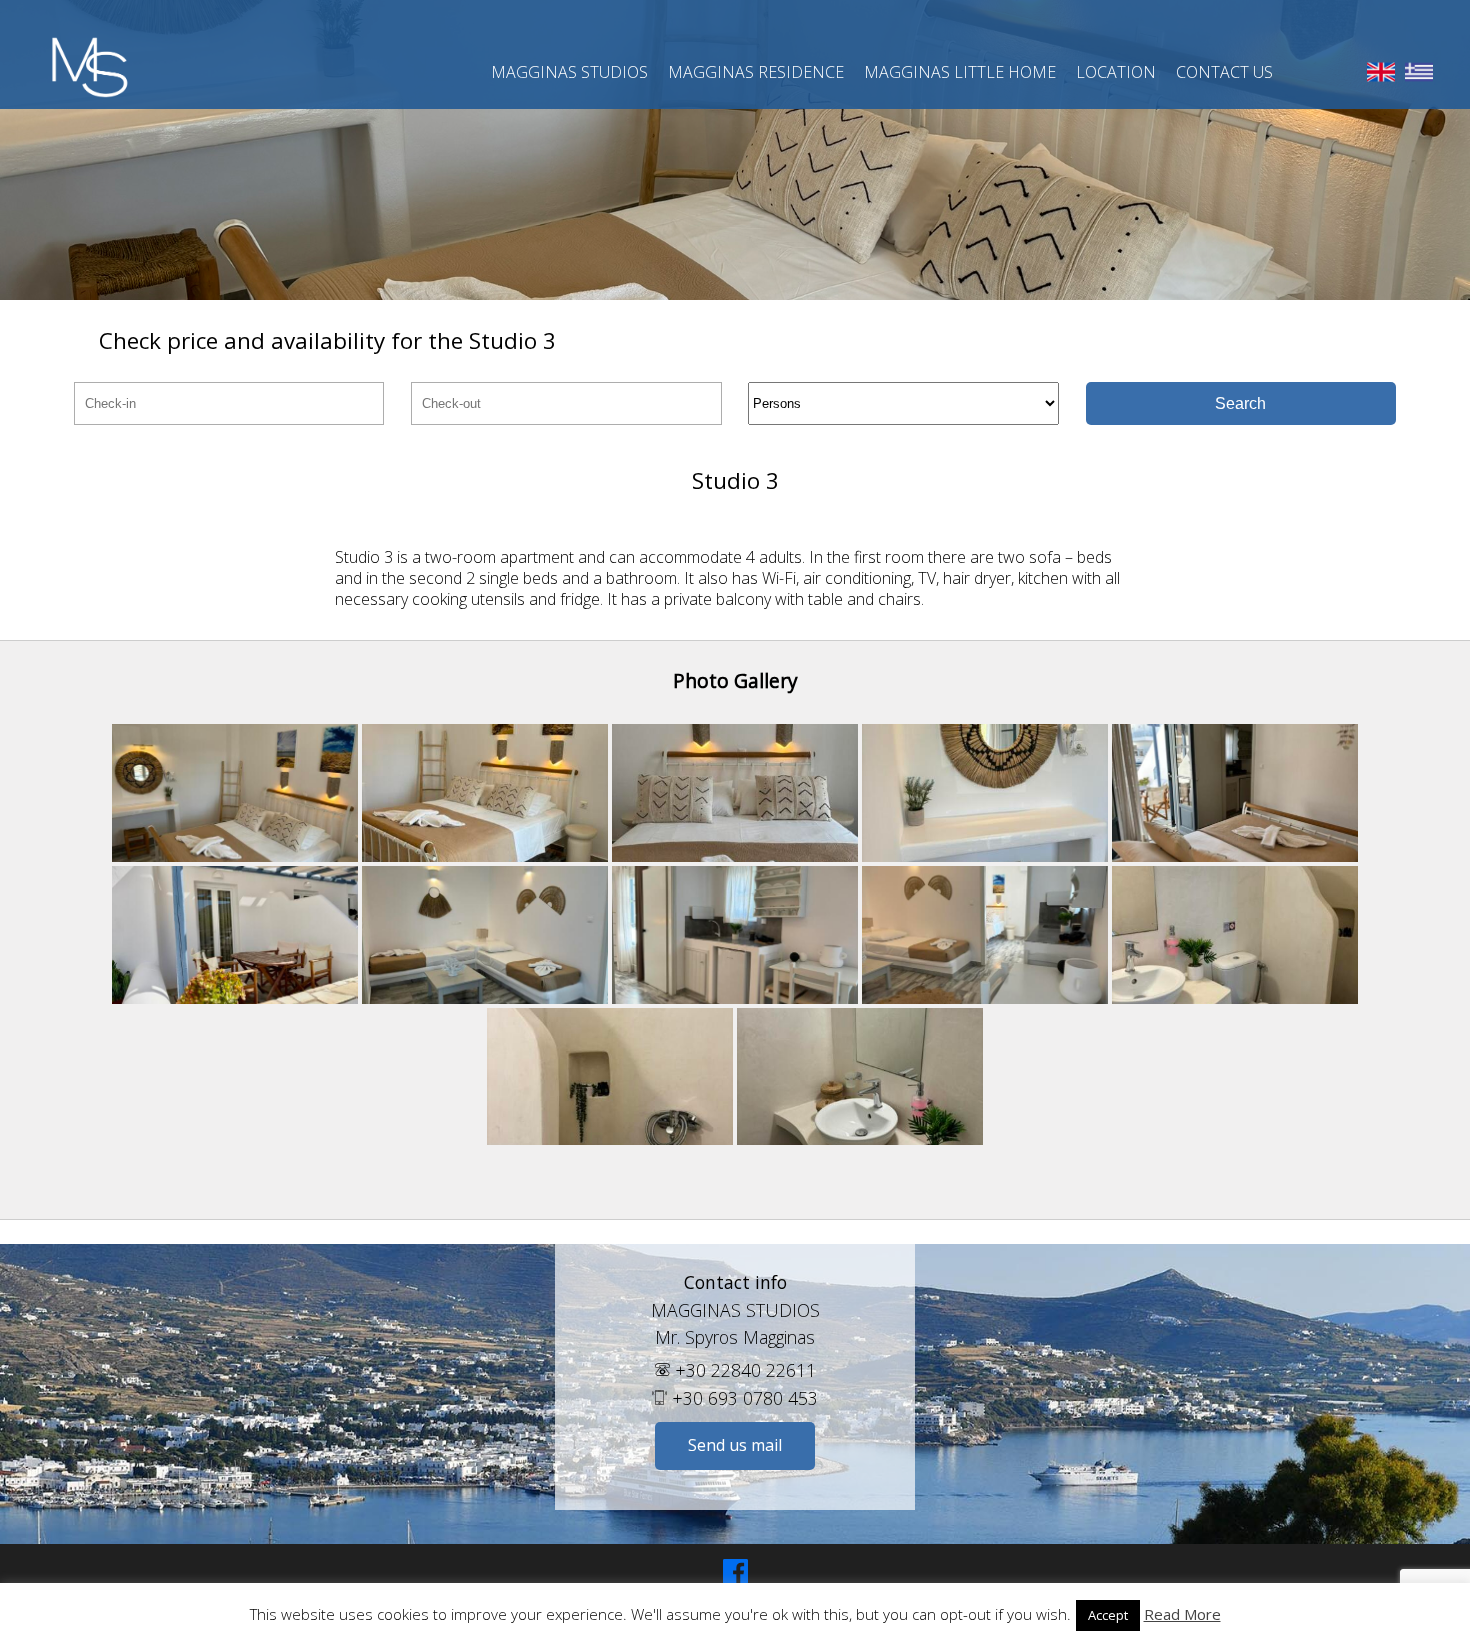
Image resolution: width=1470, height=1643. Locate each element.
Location (1116, 72)
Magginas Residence (756, 72)
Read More (1182, 1614)
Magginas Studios (569, 72)
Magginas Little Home (960, 72)
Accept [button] (1108, 1615)
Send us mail (735, 1445)
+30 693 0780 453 (742, 1398)
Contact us (1224, 72)
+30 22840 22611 (743, 1370)
